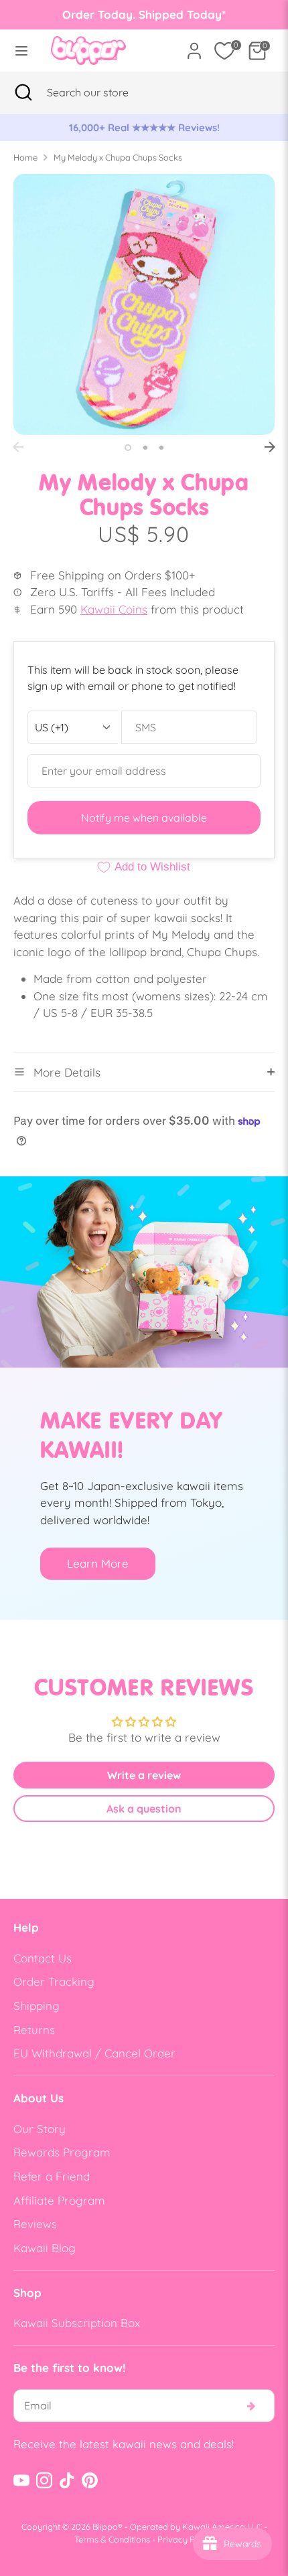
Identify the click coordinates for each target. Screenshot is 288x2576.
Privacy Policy (186, 2539)
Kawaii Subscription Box (77, 2323)
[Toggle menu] (21, 51)
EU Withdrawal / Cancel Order (94, 2053)
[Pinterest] (90, 2480)
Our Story (40, 2129)
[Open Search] (23, 92)
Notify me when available (144, 818)
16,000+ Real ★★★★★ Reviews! (144, 127)
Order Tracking (54, 1982)
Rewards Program (62, 2152)
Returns (34, 2030)
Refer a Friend (52, 2176)
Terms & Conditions (112, 2539)
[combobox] (104, 92)
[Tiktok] (67, 2480)
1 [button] (128, 448)
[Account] (194, 46)
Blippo (105, 2526)
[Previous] (18, 447)
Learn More (98, 1563)
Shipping (37, 2006)
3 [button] (161, 448)
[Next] (270, 447)
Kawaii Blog (45, 2248)
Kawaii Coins (114, 609)
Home (25, 157)
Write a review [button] (144, 1775)
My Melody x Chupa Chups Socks (118, 157)
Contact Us (43, 1958)
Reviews (35, 2224)
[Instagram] (44, 2480)
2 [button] (145, 448)
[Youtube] (21, 2480)
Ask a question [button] (144, 1809)
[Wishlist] (224, 51)
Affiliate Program (59, 2200)
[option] (144, 128)
